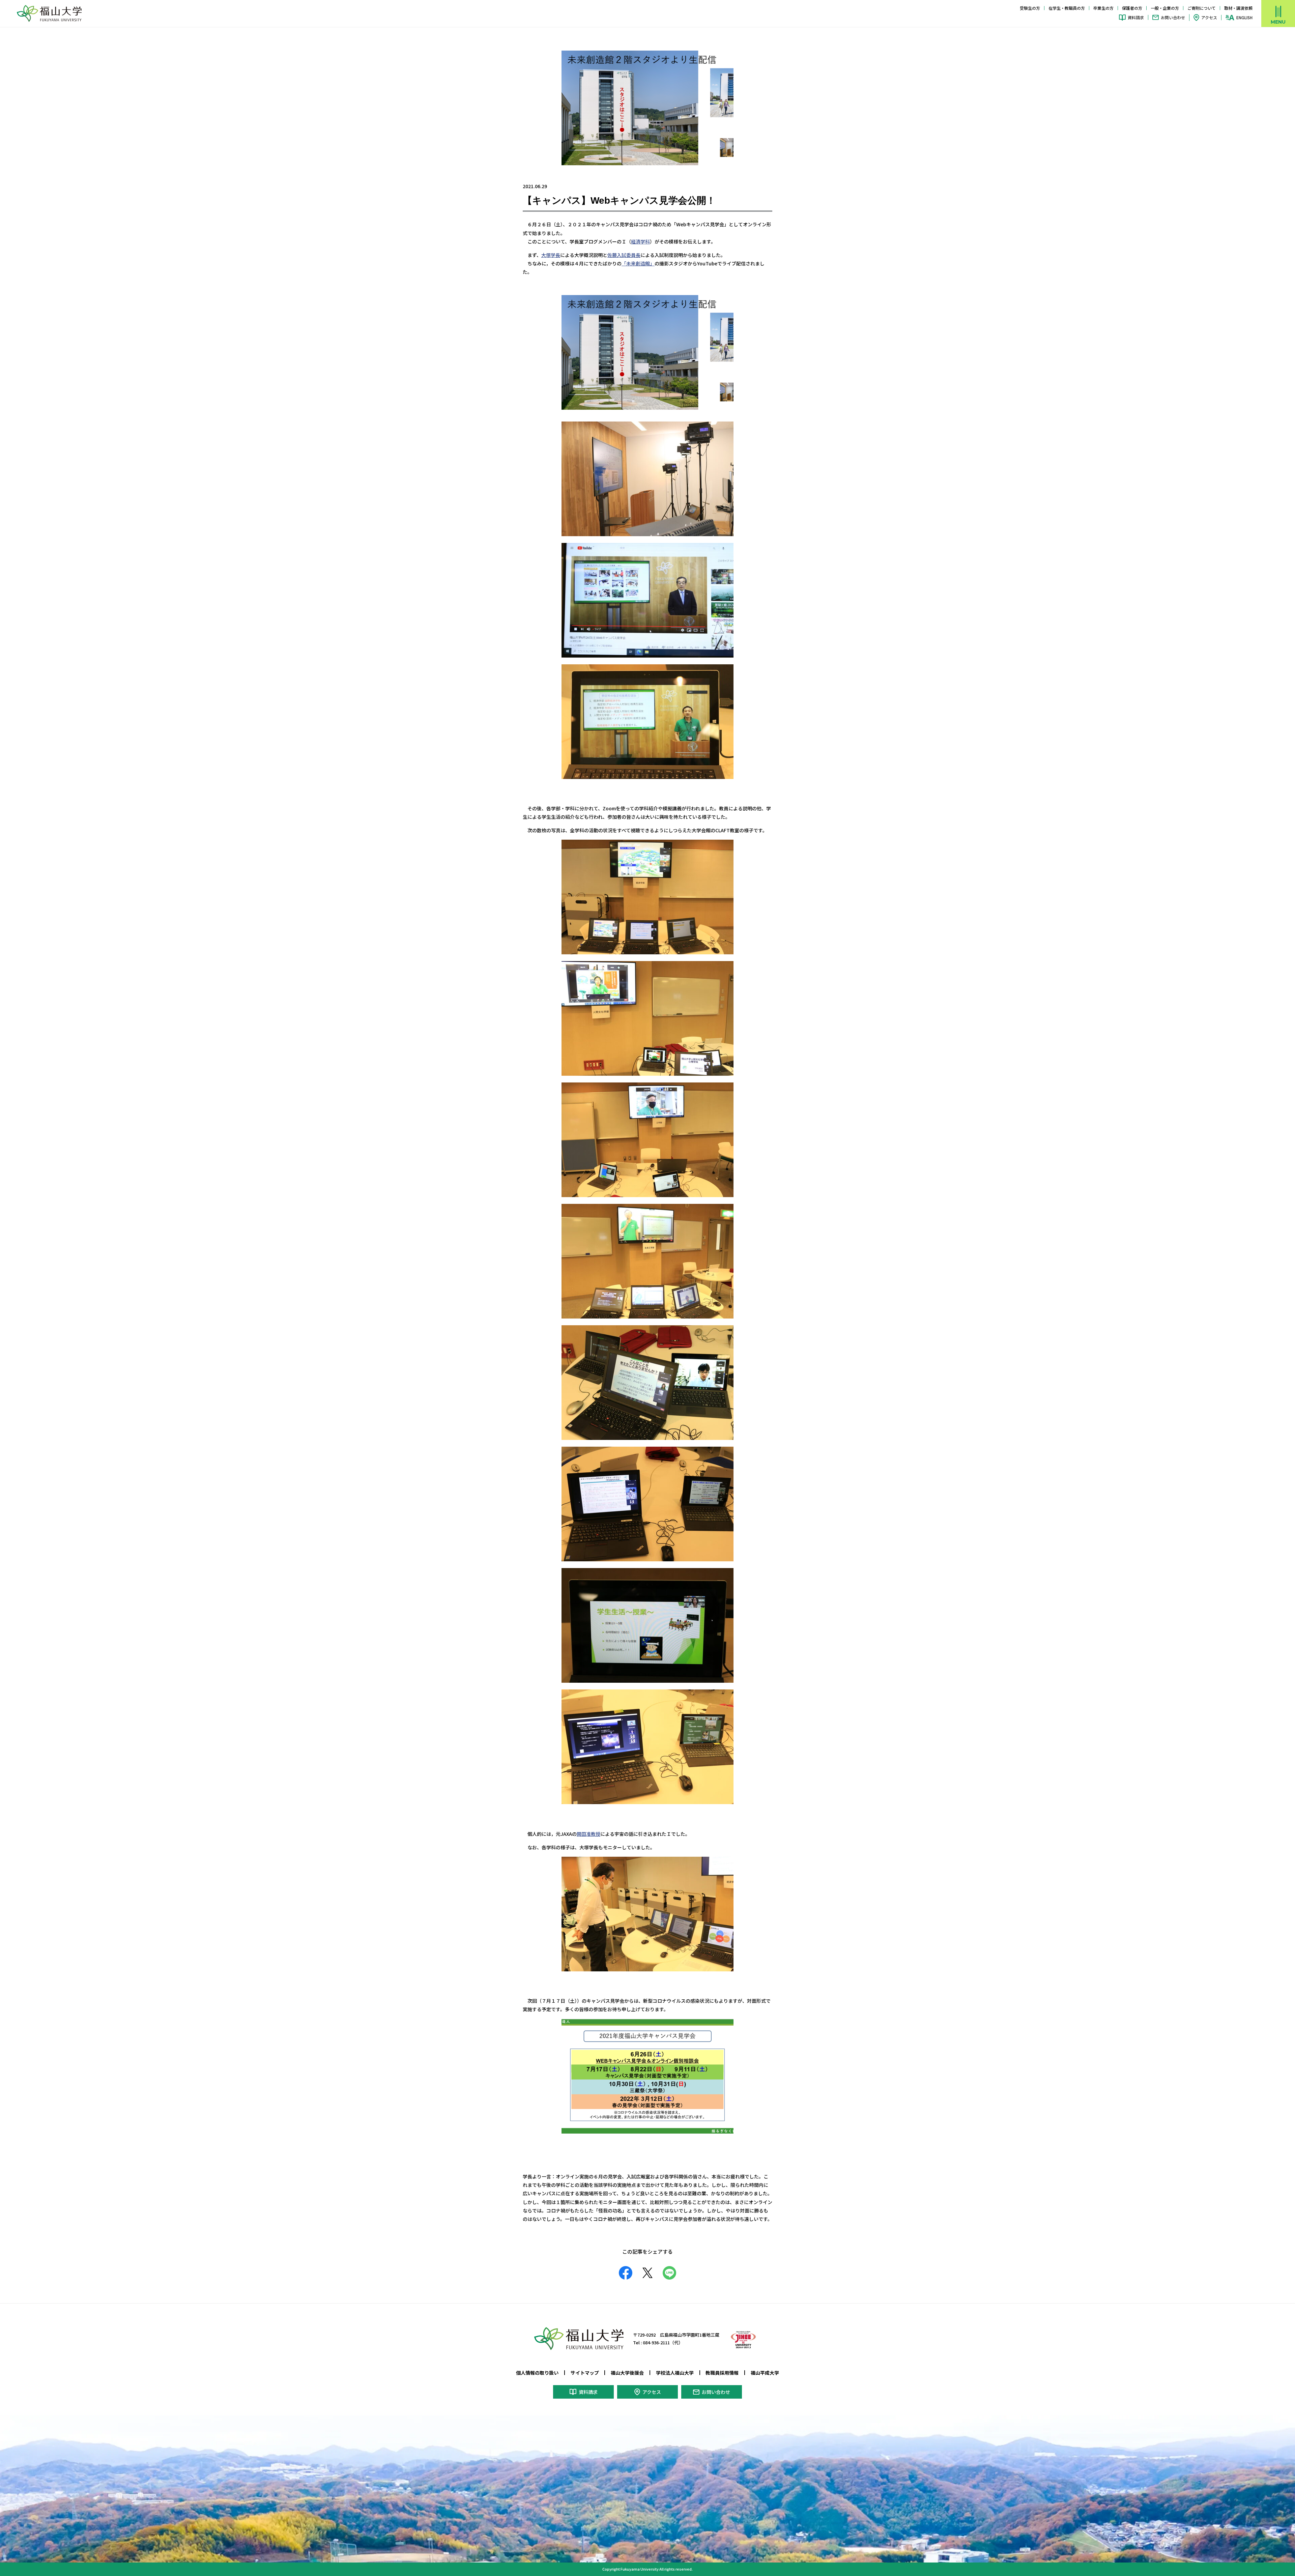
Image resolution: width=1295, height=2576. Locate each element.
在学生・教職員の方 (1067, 8)
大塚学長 (551, 255)
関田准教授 (588, 1834)
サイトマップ (585, 2373)
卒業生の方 (1103, 8)
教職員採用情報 (722, 2373)
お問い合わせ (1173, 17)
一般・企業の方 (1165, 8)
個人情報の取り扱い (537, 2373)
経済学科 (640, 241)
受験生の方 (1030, 8)
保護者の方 (1132, 8)
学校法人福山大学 (675, 2373)
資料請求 (1136, 17)
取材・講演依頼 (1238, 8)
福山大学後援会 (627, 2373)
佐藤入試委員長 (624, 255)
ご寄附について (1202, 8)
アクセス (1209, 17)
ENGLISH (1244, 18)
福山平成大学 (765, 2373)
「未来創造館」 (638, 263)
